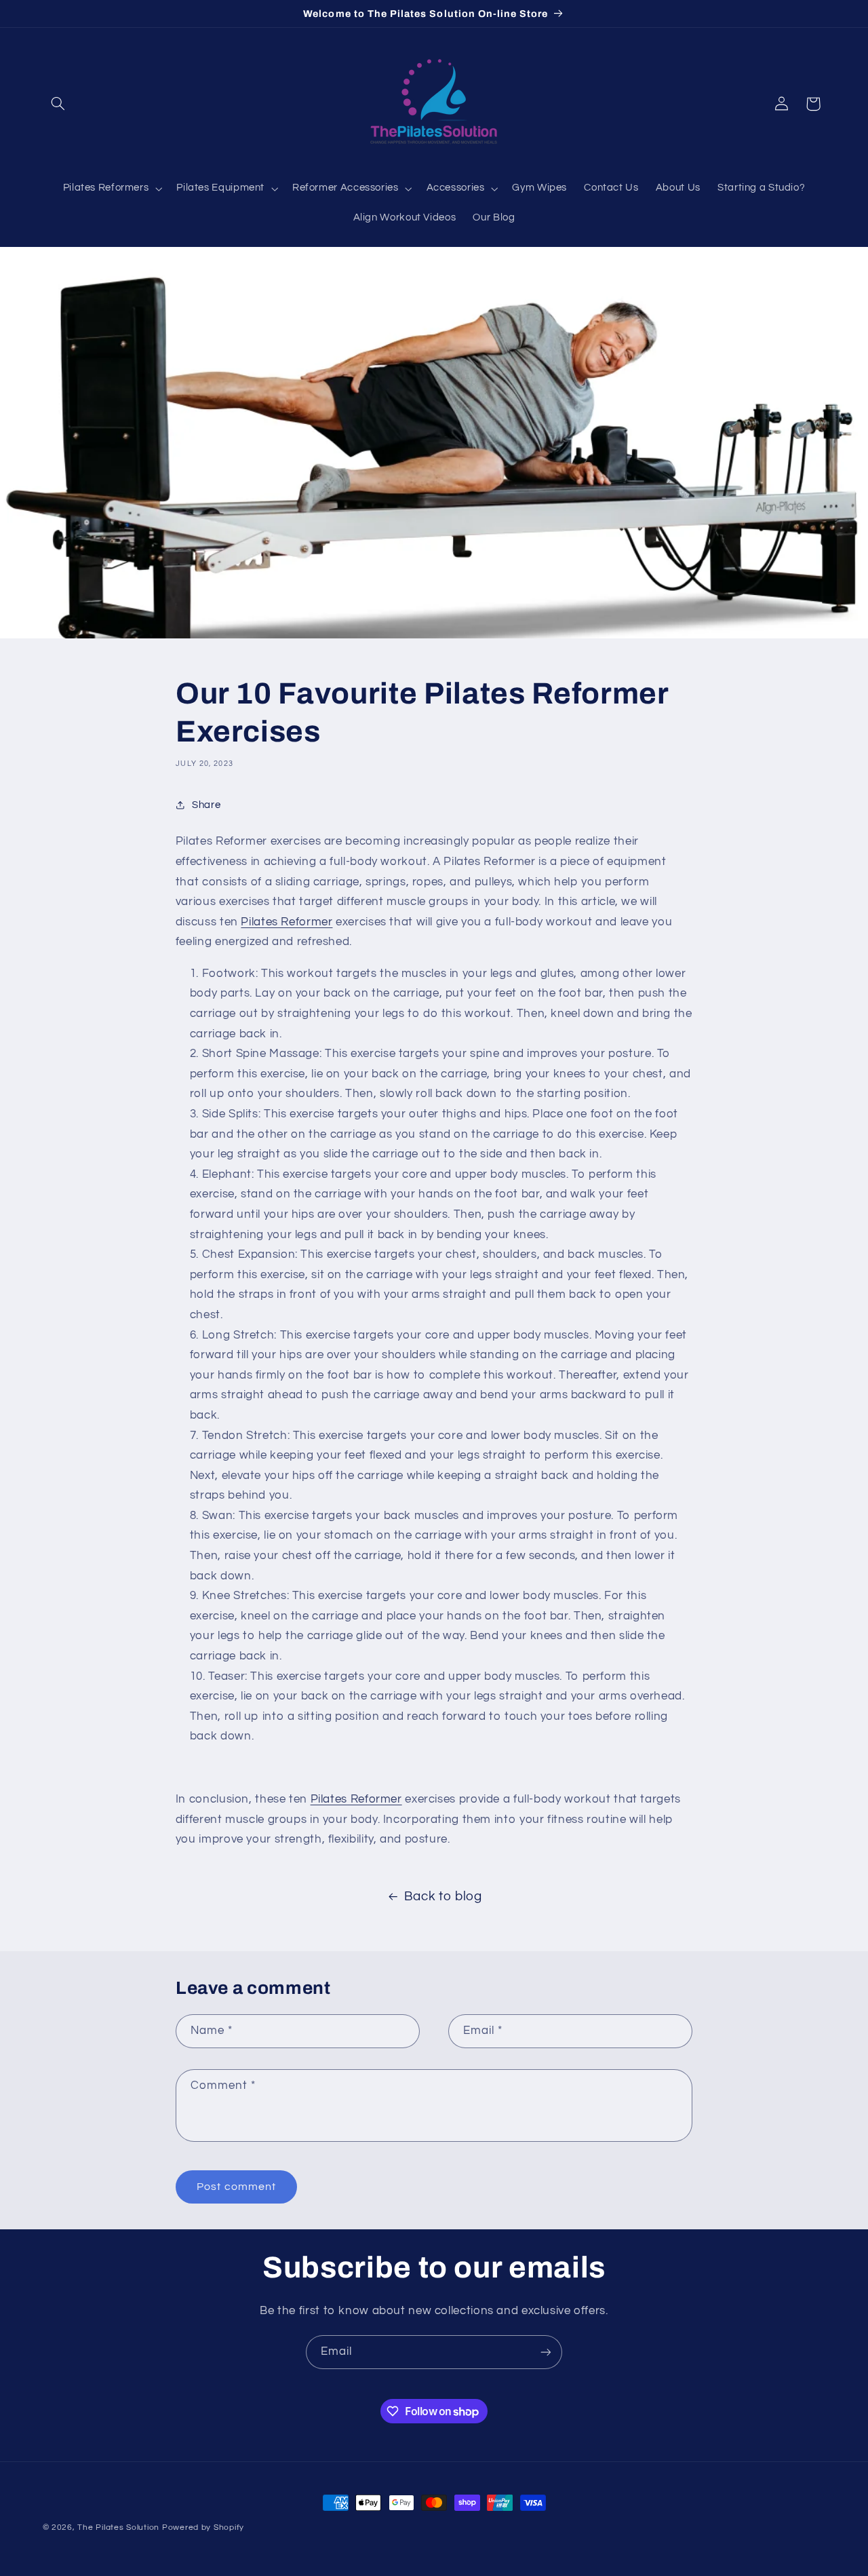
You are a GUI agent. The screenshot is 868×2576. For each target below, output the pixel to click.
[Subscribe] (546, 2352)
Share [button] (206, 805)
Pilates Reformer (287, 922)
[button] (58, 104)
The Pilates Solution (118, 2527)
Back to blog (443, 1897)
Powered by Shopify (203, 2527)
